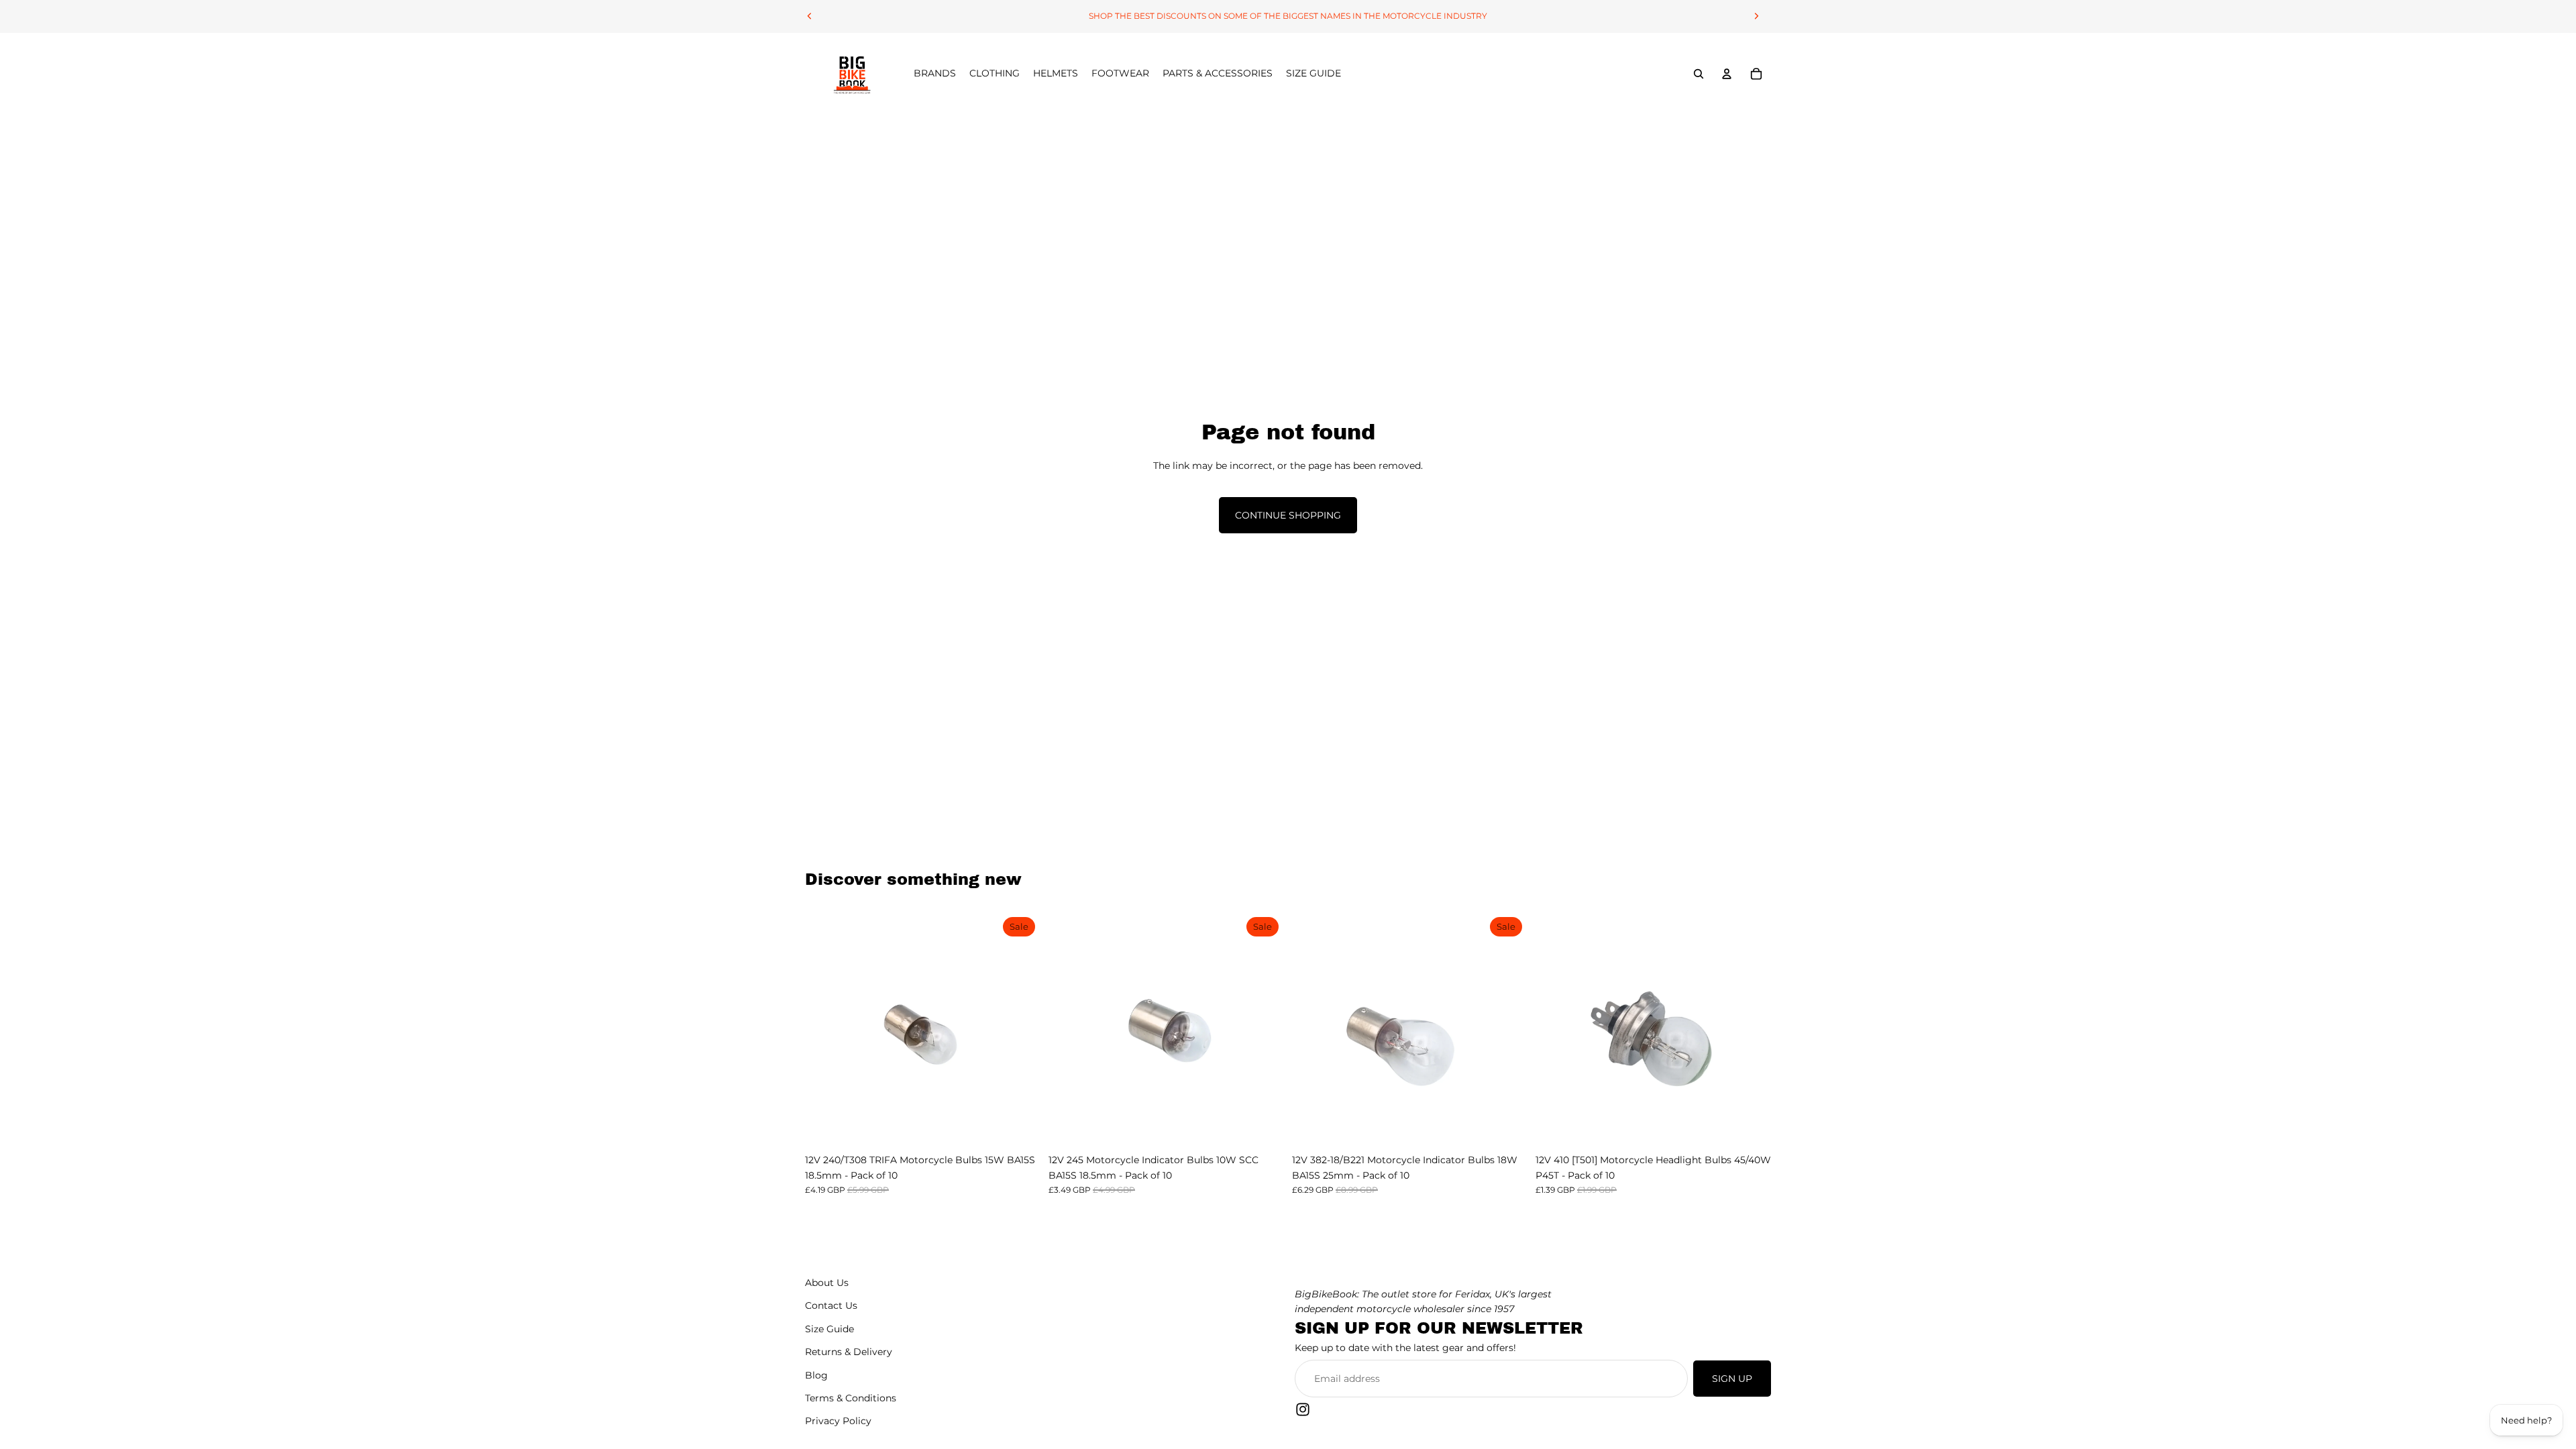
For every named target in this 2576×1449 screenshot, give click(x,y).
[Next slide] (1756, 16)
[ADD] (1020, 1127)
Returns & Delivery (849, 1352)
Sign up (1732, 1379)
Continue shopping (1288, 515)
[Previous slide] (810, 16)
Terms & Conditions (851, 1398)
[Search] (1699, 74)
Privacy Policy (838, 1421)
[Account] (1727, 74)
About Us (827, 1283)
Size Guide (829, 1329)
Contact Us (831, 1306)
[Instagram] (1303, 1409)
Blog (816, 1375)
